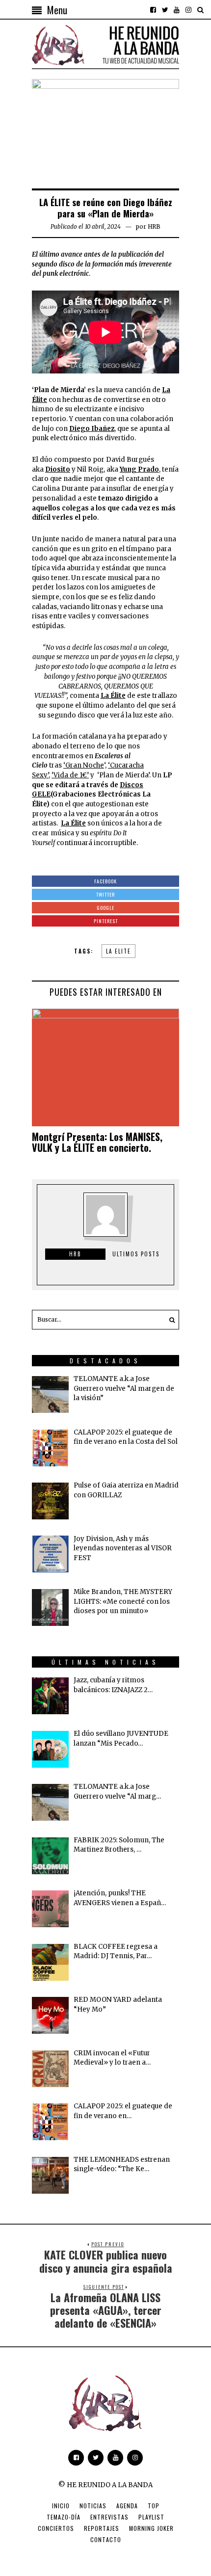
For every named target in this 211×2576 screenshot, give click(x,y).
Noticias (93, 2506)
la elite (119, 951)
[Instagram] (188, 10)
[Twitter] (165, 10)
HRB (154, 226)
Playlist (151, 2517)
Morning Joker (151, 2528)
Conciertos (56, 2528)
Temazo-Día (64, 2517)
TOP (154, 2506)
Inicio (61, 2506)
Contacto (106, 2539)
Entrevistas (109, 2517)
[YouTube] (177, 10)
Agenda (127, 2506)
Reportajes (102, 2528)
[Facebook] (153, 10)
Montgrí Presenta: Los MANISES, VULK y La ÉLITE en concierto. (97, 1142)
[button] (169, 1320)
